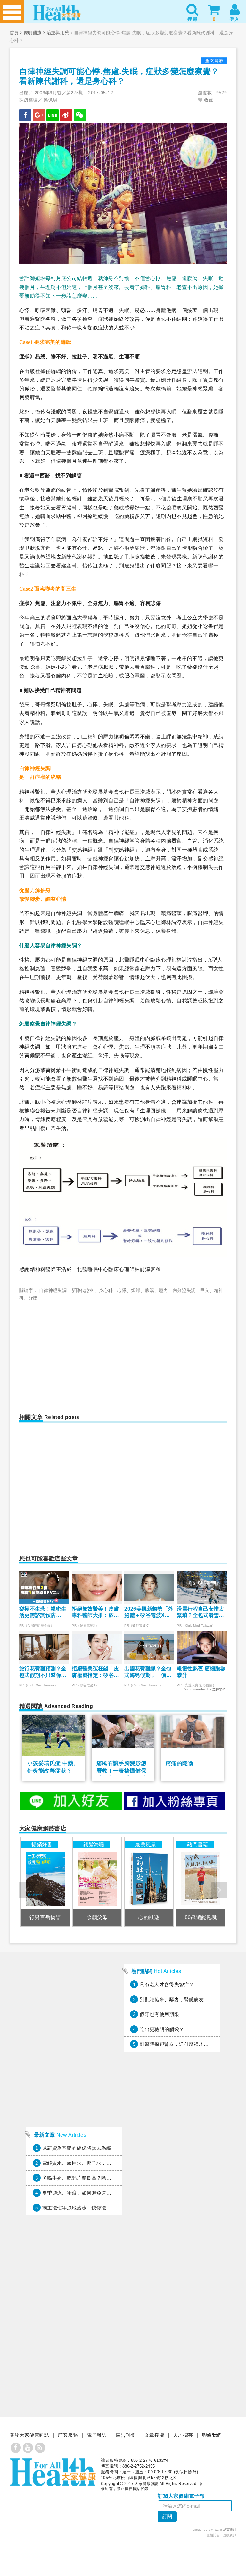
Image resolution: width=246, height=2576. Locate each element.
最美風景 (146, 1844)
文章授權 (154, 2435)
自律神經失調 (53, 1290)
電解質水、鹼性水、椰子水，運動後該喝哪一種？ (96, 2163)
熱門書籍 (198, 1844)
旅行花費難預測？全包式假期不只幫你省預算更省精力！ (43, 1672)
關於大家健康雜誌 (29, 2435)
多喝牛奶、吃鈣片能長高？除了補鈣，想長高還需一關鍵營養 (109, 2178)
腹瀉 (150, 1290)
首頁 (14, 33)
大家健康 (53, 2472)
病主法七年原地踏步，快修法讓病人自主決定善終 (96, 2208)
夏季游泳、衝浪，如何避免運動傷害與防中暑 (92, 2193)
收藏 (208, 100)
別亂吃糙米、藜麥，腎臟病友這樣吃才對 (184, 1999)
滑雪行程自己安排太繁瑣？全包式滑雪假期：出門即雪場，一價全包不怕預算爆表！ (200, 1613)
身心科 (106, 1290)
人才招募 (183, 2435)
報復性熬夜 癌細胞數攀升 (201, 1672)
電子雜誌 (97, 2435)
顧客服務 (68, 2435)
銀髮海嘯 (94, 1844)
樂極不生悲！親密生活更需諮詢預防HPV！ (43, 1613)
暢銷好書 (42, 1844)
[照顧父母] (97, 1882)
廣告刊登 (126, 2435)
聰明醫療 (33, 33)
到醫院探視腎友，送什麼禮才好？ (177, 2044)
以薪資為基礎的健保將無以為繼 (77, 2148)
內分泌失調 (184, 1290)
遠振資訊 (230, 2535)
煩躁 (136, 1290)
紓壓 (33, 1298)
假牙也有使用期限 (159, 2014)
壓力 (164, 1290)
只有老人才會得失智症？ (167, 1984)
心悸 (122, 1290)
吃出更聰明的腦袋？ (162, 2029)
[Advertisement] (74, 1353)
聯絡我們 (212, 2435)
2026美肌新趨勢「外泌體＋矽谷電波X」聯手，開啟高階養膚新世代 (149, 1613)
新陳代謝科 (83, 1290)
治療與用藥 (58, 33)
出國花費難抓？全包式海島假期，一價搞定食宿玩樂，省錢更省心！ (148, 1672)
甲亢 (205, 1290)
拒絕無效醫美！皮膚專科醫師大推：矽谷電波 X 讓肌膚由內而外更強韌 (96, 1613)
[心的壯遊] (149, 1882)
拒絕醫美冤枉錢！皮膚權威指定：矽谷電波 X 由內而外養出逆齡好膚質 (96, 1672)
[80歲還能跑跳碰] (201, 1882)
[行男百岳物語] (45, 1882)
